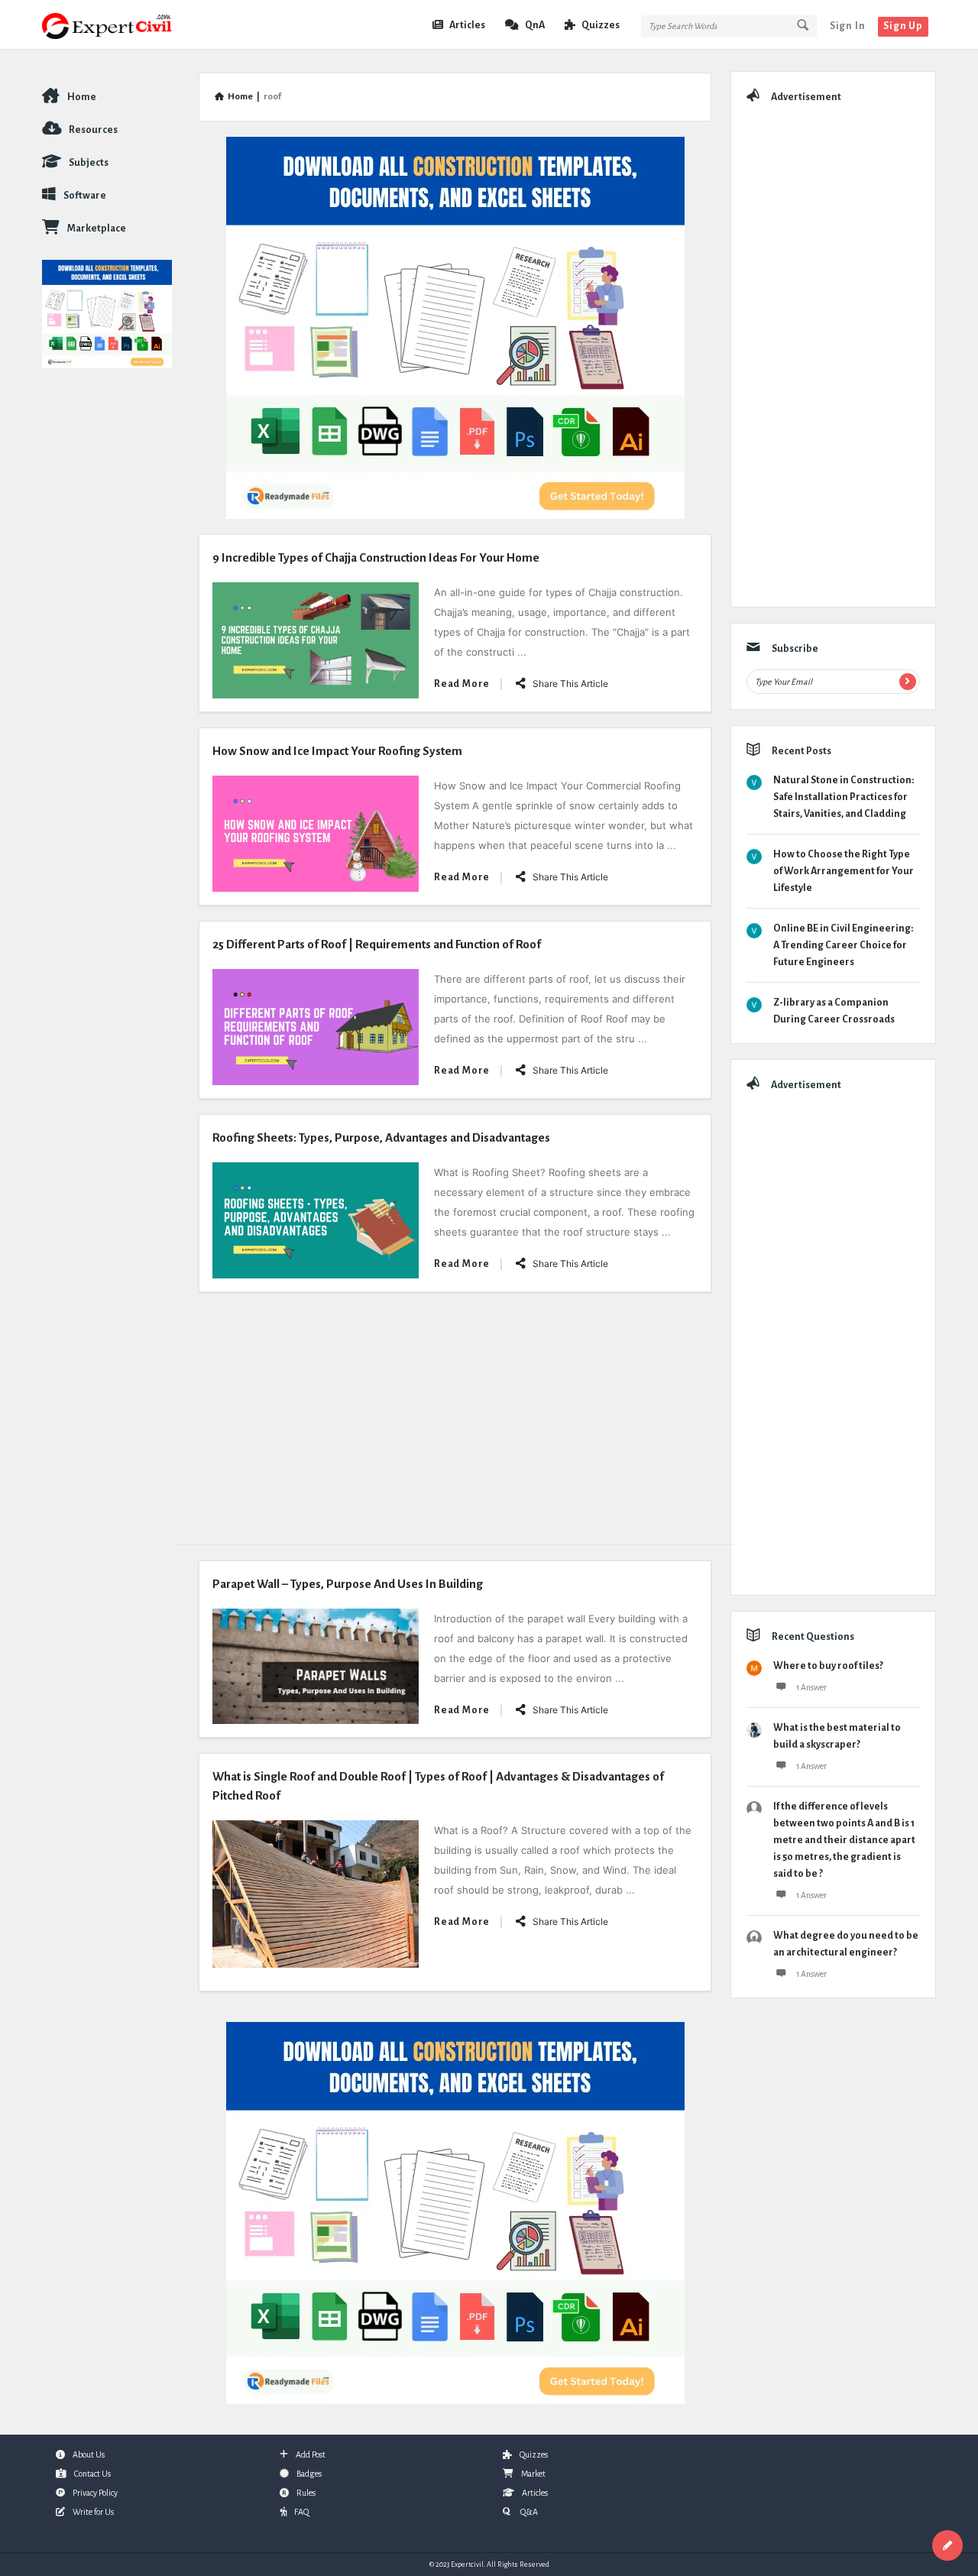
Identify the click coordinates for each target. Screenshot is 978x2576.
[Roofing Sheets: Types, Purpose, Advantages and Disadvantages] (316, 1219)
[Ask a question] (947, 2545)
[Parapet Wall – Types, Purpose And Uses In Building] (316, 1665)
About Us (89, 2454)
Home (82, 97)
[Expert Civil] (119, 25)
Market (533, 2474)
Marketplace (97, 228)
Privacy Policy (95, 2493)
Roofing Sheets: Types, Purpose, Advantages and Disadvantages (381, 1137)
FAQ (301, 2512)
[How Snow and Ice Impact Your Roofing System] (316, 833)
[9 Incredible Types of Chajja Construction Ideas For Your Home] (316, 639)
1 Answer (811, 1687)
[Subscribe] (908, 682)
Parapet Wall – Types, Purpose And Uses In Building (348, 1584)
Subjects (89, 163)
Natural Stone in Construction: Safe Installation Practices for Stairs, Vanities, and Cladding (844, 797)
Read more (462, 684)
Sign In (848, 26)
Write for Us (93, 2512)
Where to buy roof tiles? (828, 1666)
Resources (93, 130)
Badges (309, 2474)
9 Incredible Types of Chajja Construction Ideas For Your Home (376, 557)
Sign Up (903, 26)
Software (85, 196)
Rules (306, 2493)
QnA (535, 25)
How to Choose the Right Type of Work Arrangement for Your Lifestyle (844, 871)
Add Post (311, 2454)
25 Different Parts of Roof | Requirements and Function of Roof (377, 944)
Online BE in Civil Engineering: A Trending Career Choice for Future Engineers (843, 945)
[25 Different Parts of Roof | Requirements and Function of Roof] (316, 1026)
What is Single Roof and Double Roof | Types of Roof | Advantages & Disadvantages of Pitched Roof (438, 1786)
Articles (467, 25)
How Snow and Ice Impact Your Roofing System (337, 751)
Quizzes (601, 25)
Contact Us (92, 2474)
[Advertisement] (455, 1414)
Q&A (528, 2512)
